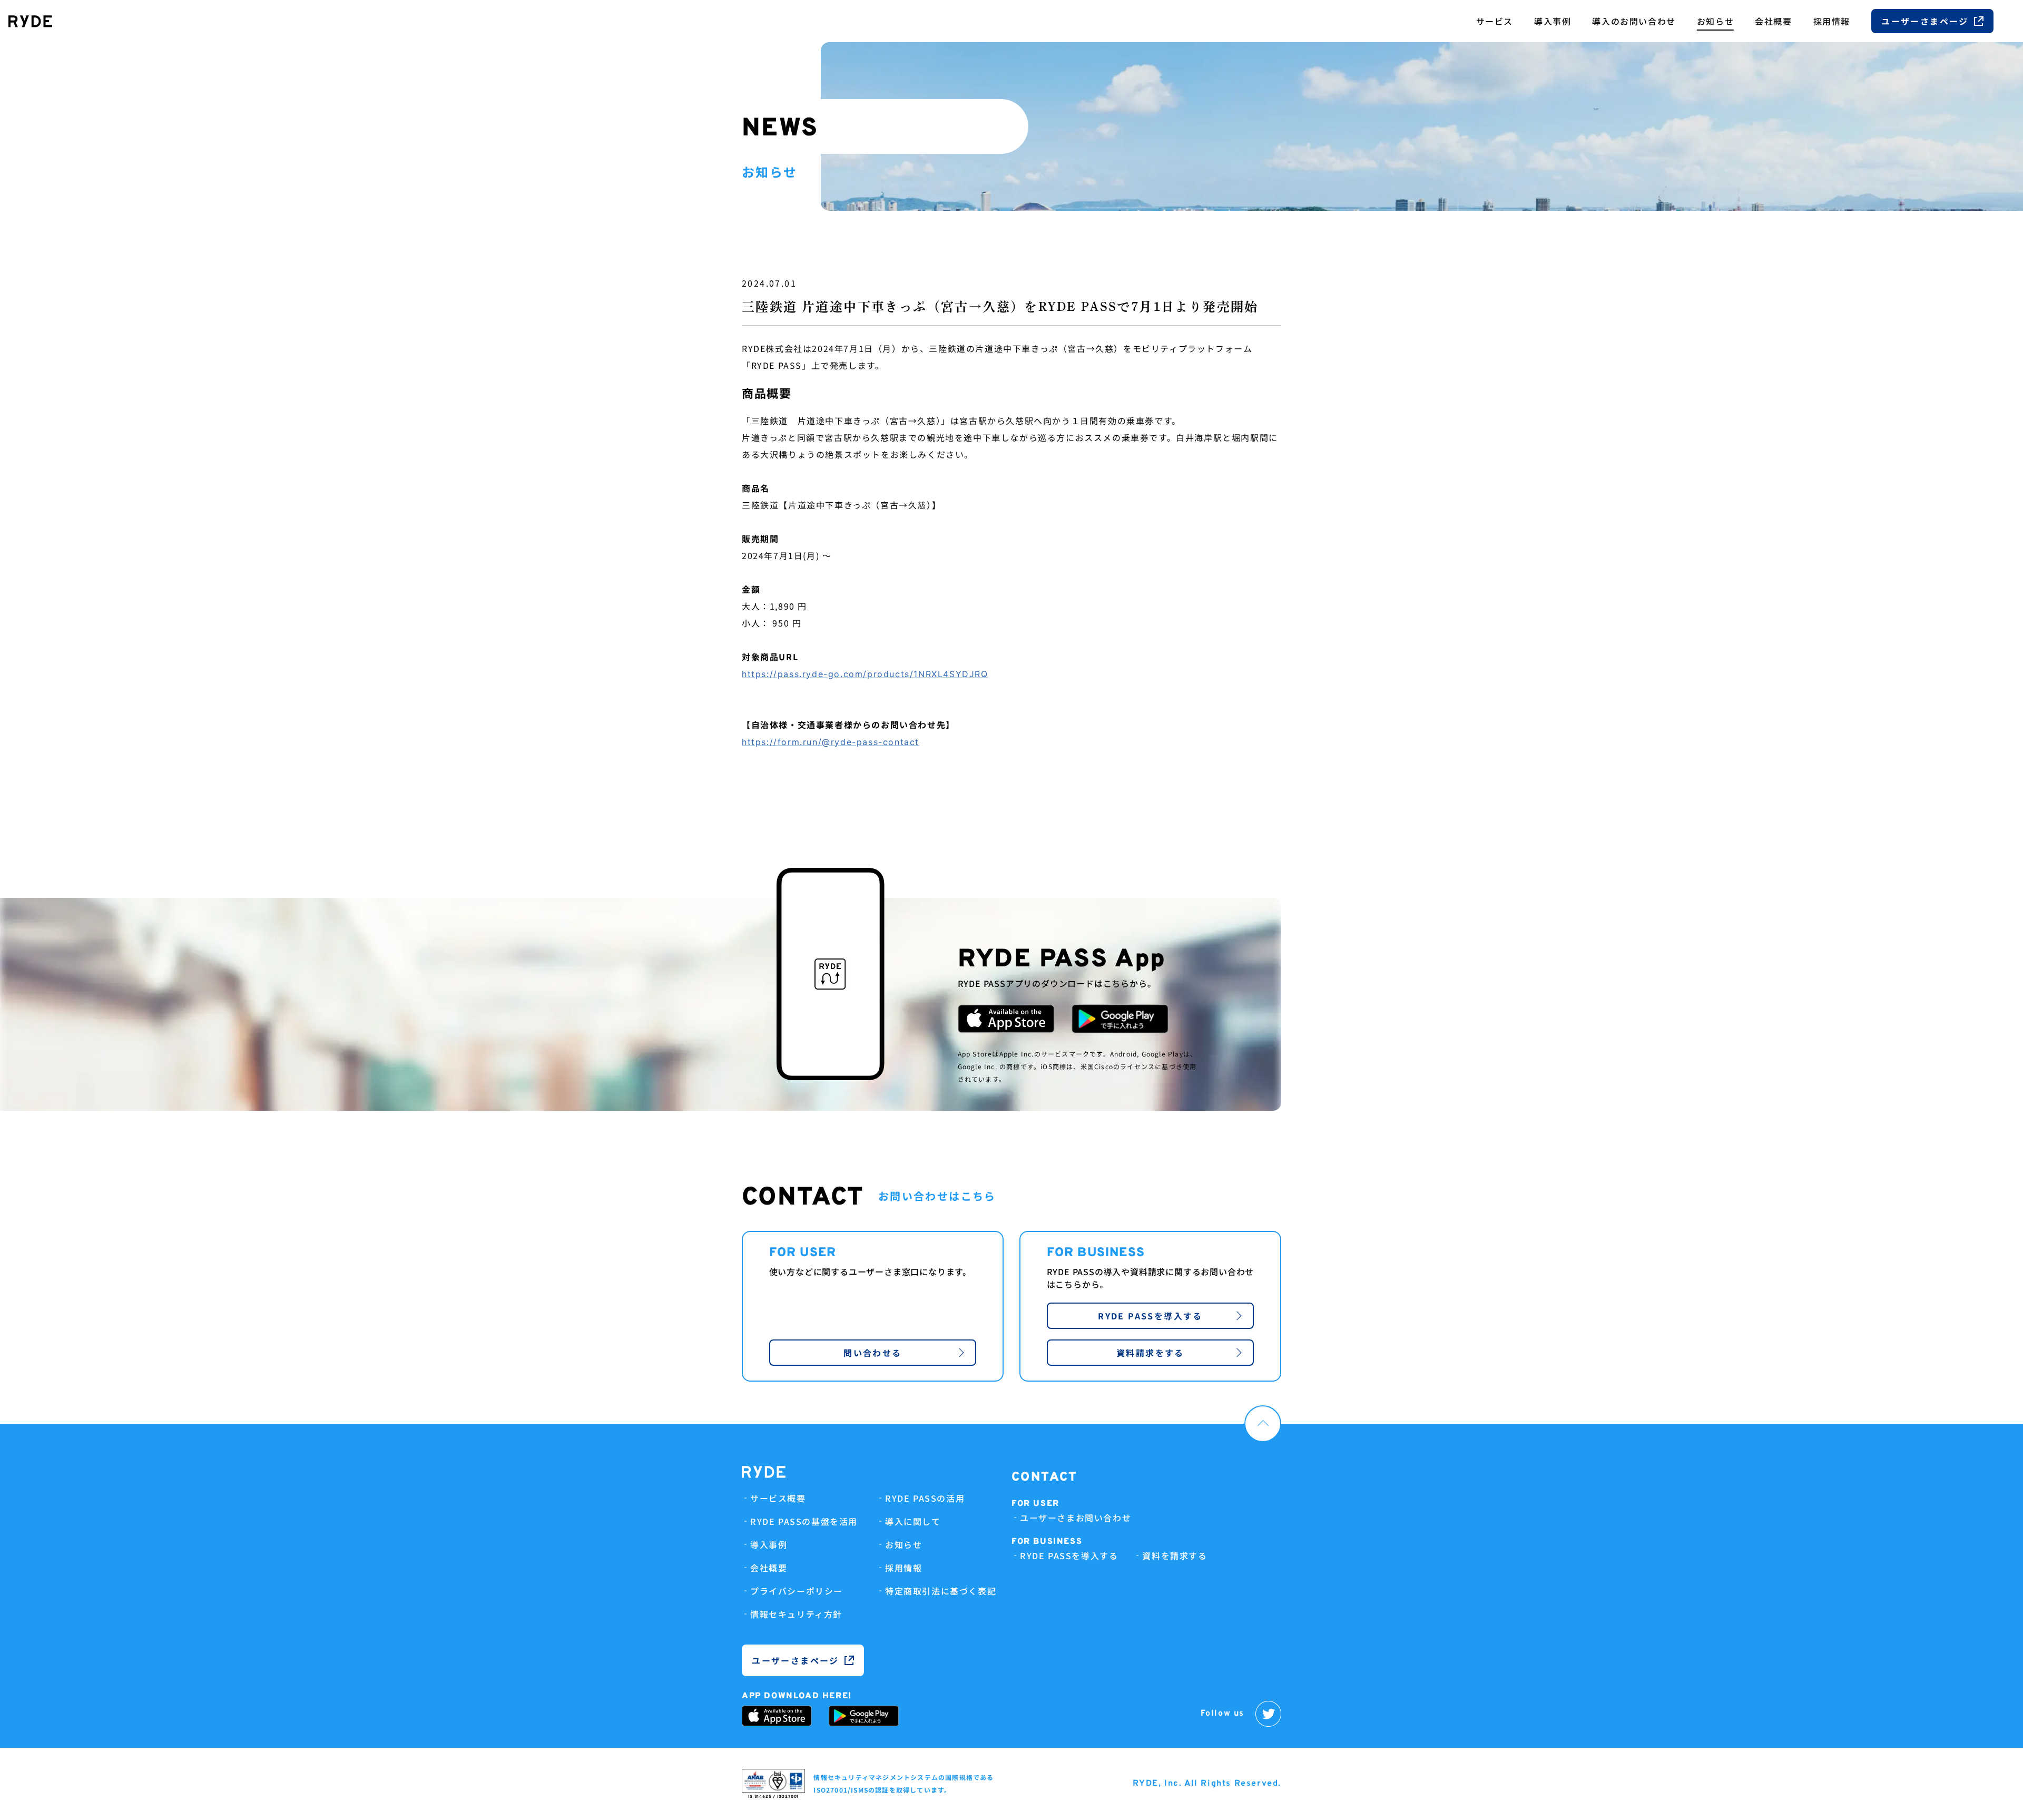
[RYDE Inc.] (30, 21)
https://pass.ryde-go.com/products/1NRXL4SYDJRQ (865, 674)
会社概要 (1773, 21)
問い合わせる (872, 1353)
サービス (1495, 21)
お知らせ (1715, 21)
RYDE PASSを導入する (1150, 1316)
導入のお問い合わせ (1634, 21)
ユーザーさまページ (1925, 21)
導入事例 (1553, 21)
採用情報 (1832, 21)
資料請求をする (1150, 1353)
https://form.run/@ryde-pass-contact (831, 742)
